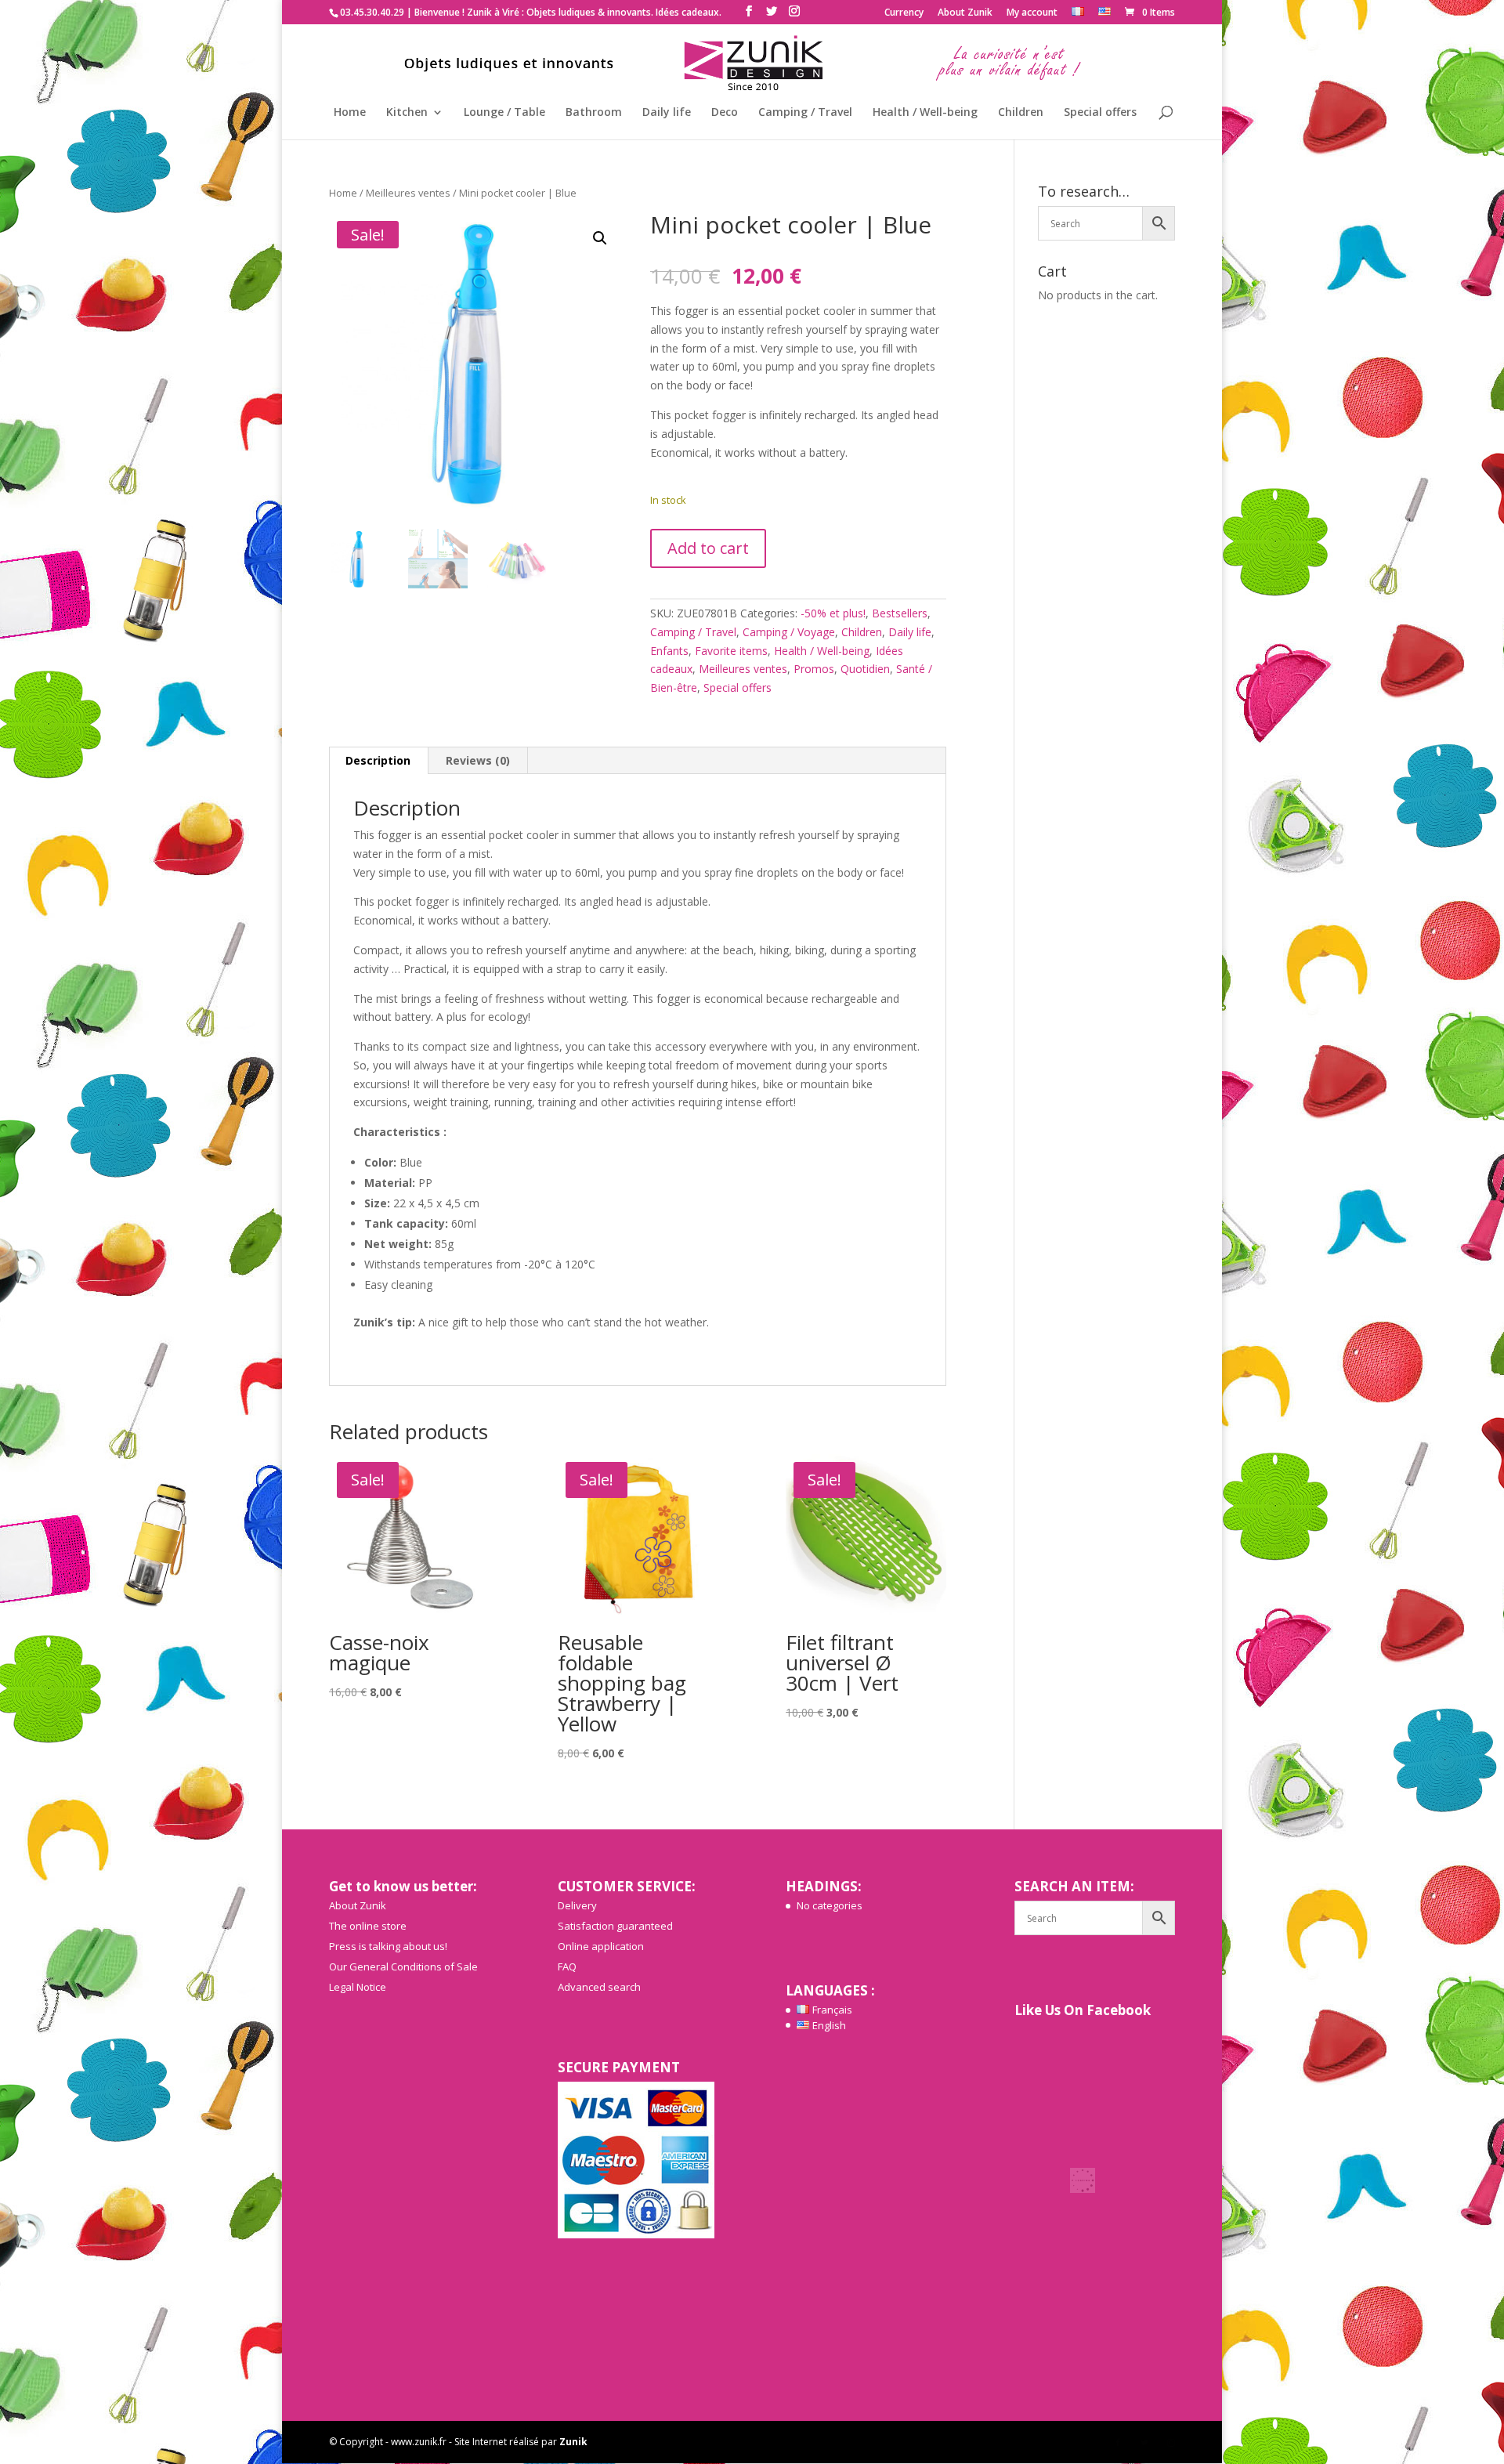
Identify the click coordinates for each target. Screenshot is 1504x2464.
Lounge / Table (504, 113)
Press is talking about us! (388, 1946)
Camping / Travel (805, 113)
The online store (368, 1926)
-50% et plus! (833, 613)
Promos (814, 669)
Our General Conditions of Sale (403, 1966)
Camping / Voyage (789, 632)
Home (350, 113)
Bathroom (594, 113)
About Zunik (965, 13)
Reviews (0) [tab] (478, 760)
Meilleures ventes (408, 193)
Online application (601, 1946)
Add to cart (708, 548)
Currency (904, 13)
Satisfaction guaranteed (615, 1926)
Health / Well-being (925, 113)
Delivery (577, 1905)
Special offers (1100, 113)
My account (1032, 13)
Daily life (667, 113)
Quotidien (865, 669)
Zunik (573, 2442)
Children (1021, 113)
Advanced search (599, 1987)
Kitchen (407, 113)
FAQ (567, 1966)
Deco (725, 113)
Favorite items (731, 651)
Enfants (669, 651)
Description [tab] (378, 760)
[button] (600, 238)
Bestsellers (900, 613)
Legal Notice (358, 1987)
